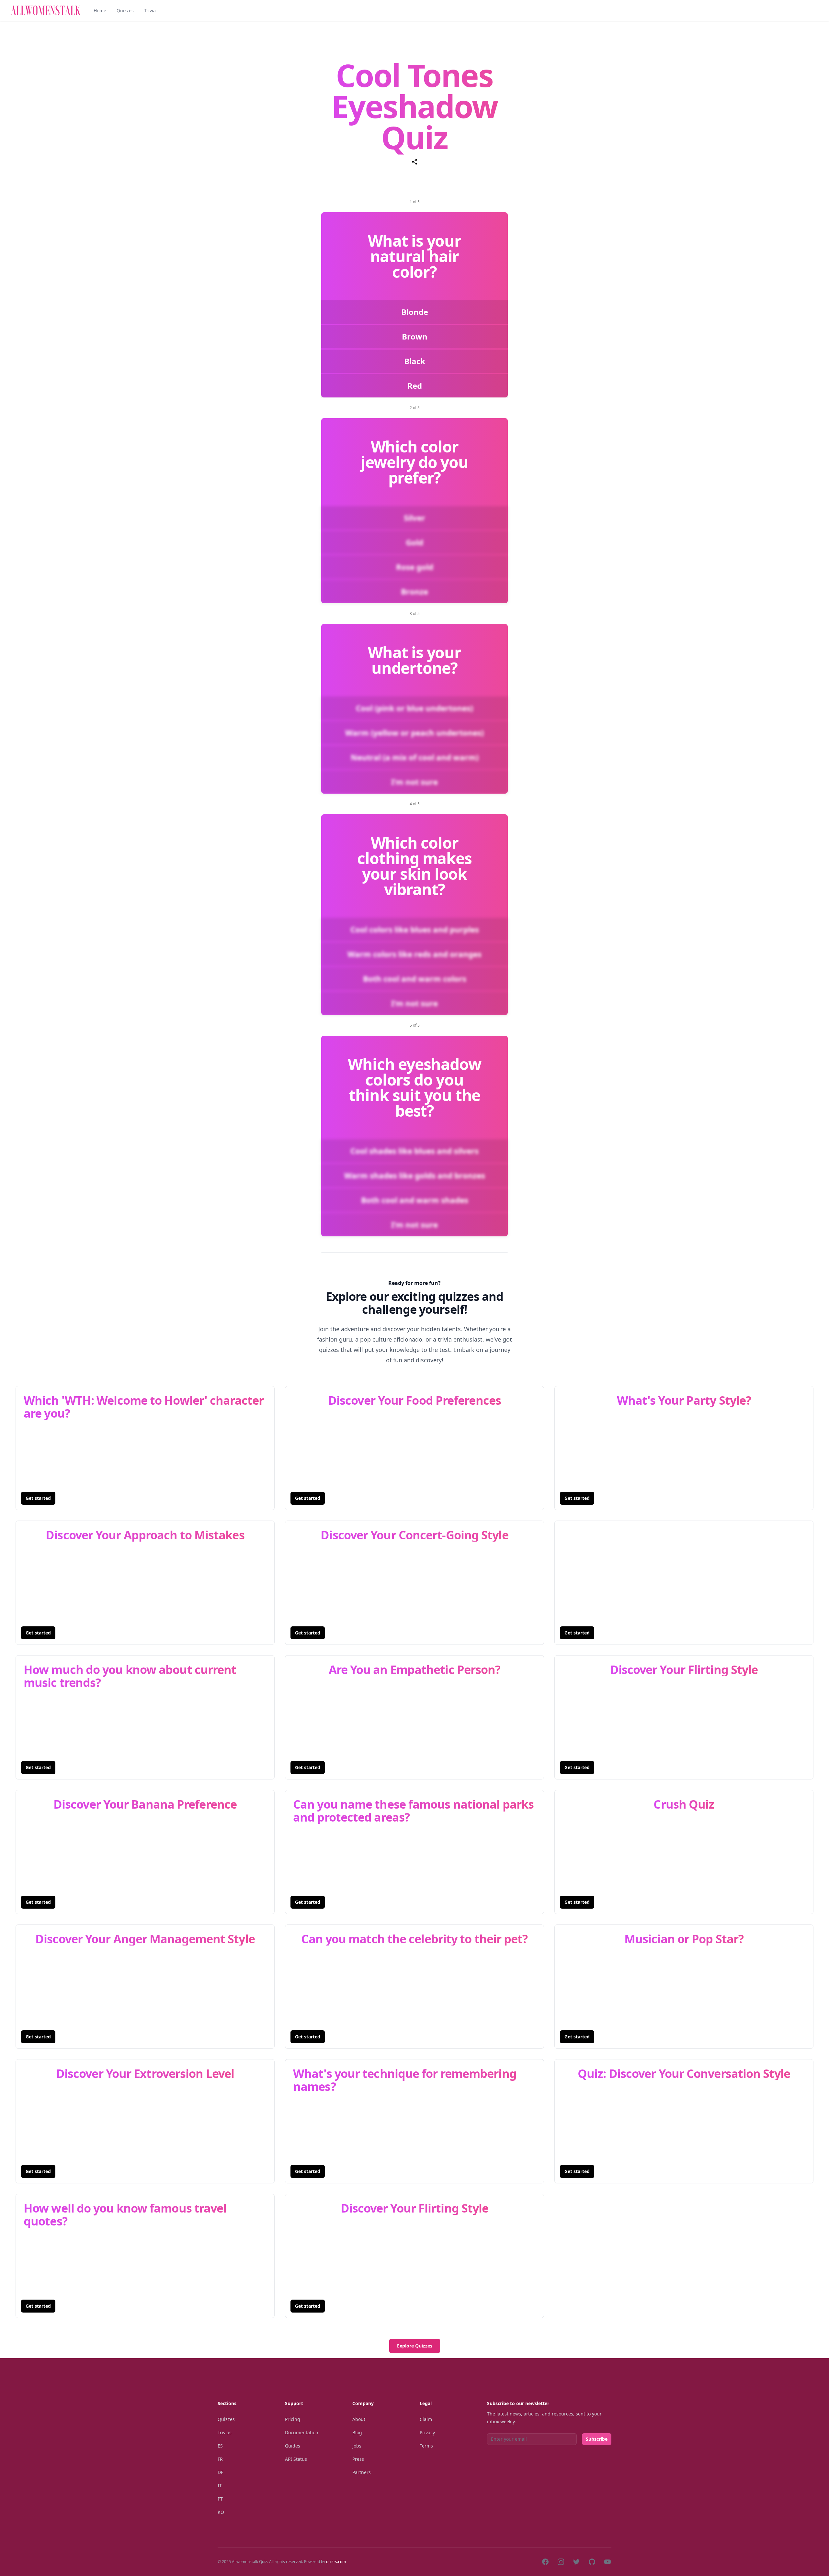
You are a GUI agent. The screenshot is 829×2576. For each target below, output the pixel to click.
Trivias (225, 2432)
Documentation (302, 2432)
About (359, 2419)
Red (415, 386)
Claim (426, 2419)
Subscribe (597, 2439)
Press (358, 2459)
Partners (362, 2472)
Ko (221, 2512)
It (220, 2486)
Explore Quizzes (415, 2346)
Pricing (293, 2419)
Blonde (415, 312)
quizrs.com (336, 2562)
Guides (293, 2446)
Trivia (150, 11)
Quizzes (125, 11)
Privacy (427, 2432)
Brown (415, 336)
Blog (357, 2432)
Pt (220, 2499)
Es (220, 2446)
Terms (426, 2446)
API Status (296, 2459)
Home (100, 11)
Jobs (357, 2446)
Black (415, 361)
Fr (220, 2459)
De (221, 2472)
